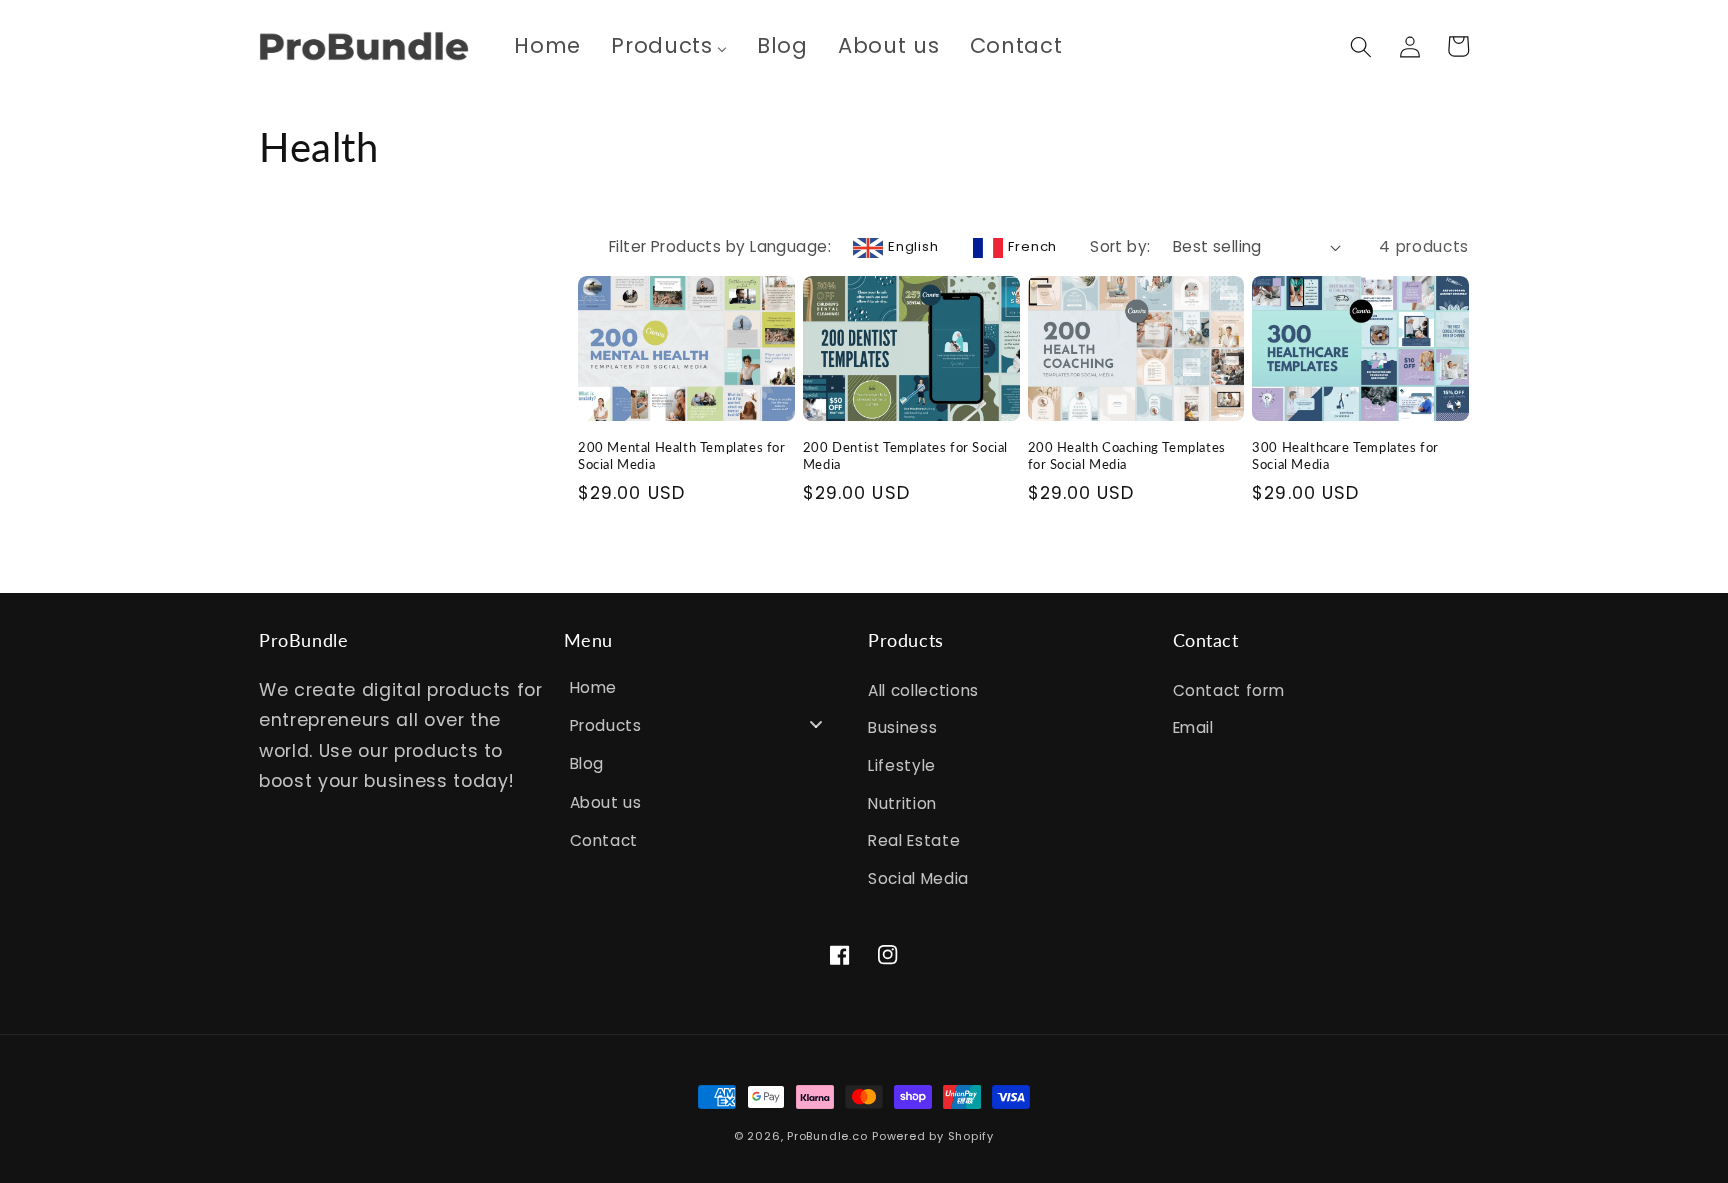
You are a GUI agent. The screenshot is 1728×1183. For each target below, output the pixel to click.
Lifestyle (902, 765)
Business (902, 727)
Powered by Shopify (933, 1136)
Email (1193, 727)
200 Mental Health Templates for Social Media (682, 455)
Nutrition (902, 803)
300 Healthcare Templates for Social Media (1345, 455)
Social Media (918, 878)
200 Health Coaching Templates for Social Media (1127, 455)
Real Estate (914, 840)
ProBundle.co (827, 1136)
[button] (1361, 46)
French (1032, 246)
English (913, 246)
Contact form (1229, 690)
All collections (923, 690)
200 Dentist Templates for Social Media (905, 455)
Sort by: (1120, 246)
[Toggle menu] (816, 723)
